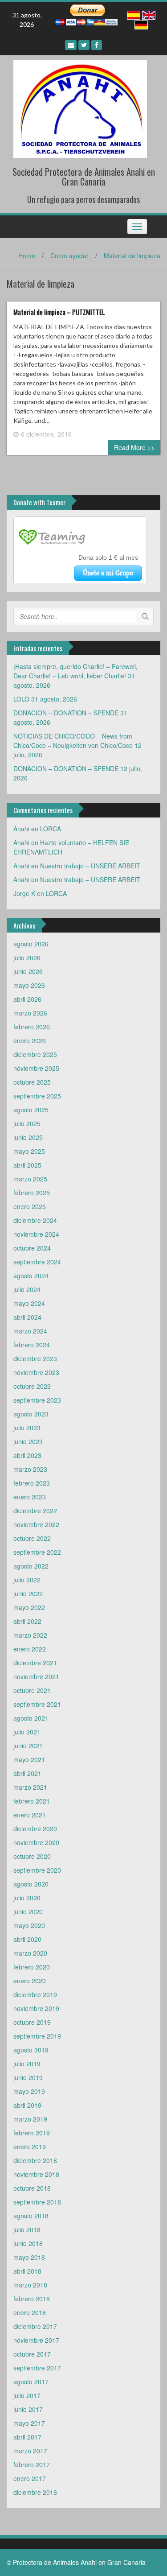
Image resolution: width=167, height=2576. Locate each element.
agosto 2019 (31, 2050)
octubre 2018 (32, 2188)
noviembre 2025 (36, 1068)
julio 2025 (27, 1123)
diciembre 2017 (35, 2326)
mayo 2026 (29, 985)
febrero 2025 (32, 1193)
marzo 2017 (30, 2451)
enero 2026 (30, 1040)
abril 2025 (27, 1165)
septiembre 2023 (37, 1400)
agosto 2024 (31, 1276)
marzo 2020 (30, 1953)
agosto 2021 (31, 1718)
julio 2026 (27, 958)
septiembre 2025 (37, 1096)
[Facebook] (97, 45)
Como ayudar (69, 256)
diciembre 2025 (35, 1054)
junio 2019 (28, 2077)
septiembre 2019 (37, 2036)
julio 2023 (27, 1428)
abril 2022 (27, 1621)
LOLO (21, 699)
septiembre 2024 (37, 1262)
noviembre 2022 (36, 1524)
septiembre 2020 (37, 1870)
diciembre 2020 (35, 1829)
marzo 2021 (30, 1787)
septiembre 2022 (37, 1552)
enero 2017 (30, 2478)
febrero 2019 (32, 2133)
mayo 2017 (29, 2423)
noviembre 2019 (36, 2008)
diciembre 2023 (35, 1358)
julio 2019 (27, 2064)
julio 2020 (27, 1898)
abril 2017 (27, 2437)
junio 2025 (28, 1137)
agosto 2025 (31, 1110)
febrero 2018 (32, 2299)
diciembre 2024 (35, 1220)
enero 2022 (30, 1649)
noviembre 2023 (36, 1372)
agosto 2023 (31, 1414)
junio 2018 (28, 2243)
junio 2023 (28, 1441)
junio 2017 (28, 2409)
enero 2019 (30, 2147)
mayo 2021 (29, 1759)
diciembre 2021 (35, 1663)
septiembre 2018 (37, 2202)
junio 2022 (28, 1593)
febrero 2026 (32, 1027)
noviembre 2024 (36, 1234)
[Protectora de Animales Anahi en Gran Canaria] (80, 108)
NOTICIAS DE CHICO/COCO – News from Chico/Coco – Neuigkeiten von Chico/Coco (73, 741)
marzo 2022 (30, 1635)
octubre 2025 (32, 1082)
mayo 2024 (29, 1303)
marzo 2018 (30, 2285)
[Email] (71, 45)
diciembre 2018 (35, 2160)
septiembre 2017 (37, 2368)
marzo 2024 (30, 1331)
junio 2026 (28, 971)
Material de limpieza (132, 256)
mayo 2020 (29, 1925)
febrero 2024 (32, 1345)
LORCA (51, 829)
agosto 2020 (31, 1884)
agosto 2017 (31, 2382)
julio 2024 (27, 1289)
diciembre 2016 (35, 2492)
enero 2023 (30, 1497)
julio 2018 (27, 2229)
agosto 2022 (31, 1566)
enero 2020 (30, 1981)
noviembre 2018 (36, 2174)
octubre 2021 (32, 1690)
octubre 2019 (32, 2022)
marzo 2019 (30, 2119)
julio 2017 (27, 2395)
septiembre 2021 (37, 1704)
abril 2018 (27, 2271)
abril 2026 (27, 999)
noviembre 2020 (36, 1842)
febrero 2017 (32, 2465)
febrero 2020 (32, 1967)
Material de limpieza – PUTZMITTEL (59, 312)
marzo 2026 (30, 1013)
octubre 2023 (32, 1386)
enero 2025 (30, 1206)
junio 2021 (28, 1746)
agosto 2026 (31, 944)
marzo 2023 (30, 1469)
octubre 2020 (32, 1856)
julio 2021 (27, 1732)
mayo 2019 (29, 2091)
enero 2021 (30, 1815)
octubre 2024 (32, 1248)
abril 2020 (27, 1939)
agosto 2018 (31, 2216)
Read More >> (134, 447)
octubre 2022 (32, 1538)
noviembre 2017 (36, 2340)
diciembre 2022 (35, 1511)
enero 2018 (30, 2312)
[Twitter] (84, 45)
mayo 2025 (29, 1151)
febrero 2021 (32, 1801)
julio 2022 (27, 1580)
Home (27, 256)
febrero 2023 (32, 1483)
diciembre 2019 (35, 1994)
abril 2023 (27, 1455)
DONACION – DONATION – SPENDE (66, 713)
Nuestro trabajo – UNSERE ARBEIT (90, 866)
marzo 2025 (30, 1179)
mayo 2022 (29, 1607)
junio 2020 (28, 1911)
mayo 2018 (29, 2257)
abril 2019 (27, 2105)
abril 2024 (27, 1317)
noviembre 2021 (36, 1676)
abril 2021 (27, 1773)
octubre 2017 (32, 2354)
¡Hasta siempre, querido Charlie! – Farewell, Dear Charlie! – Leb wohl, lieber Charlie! (75, 671)
